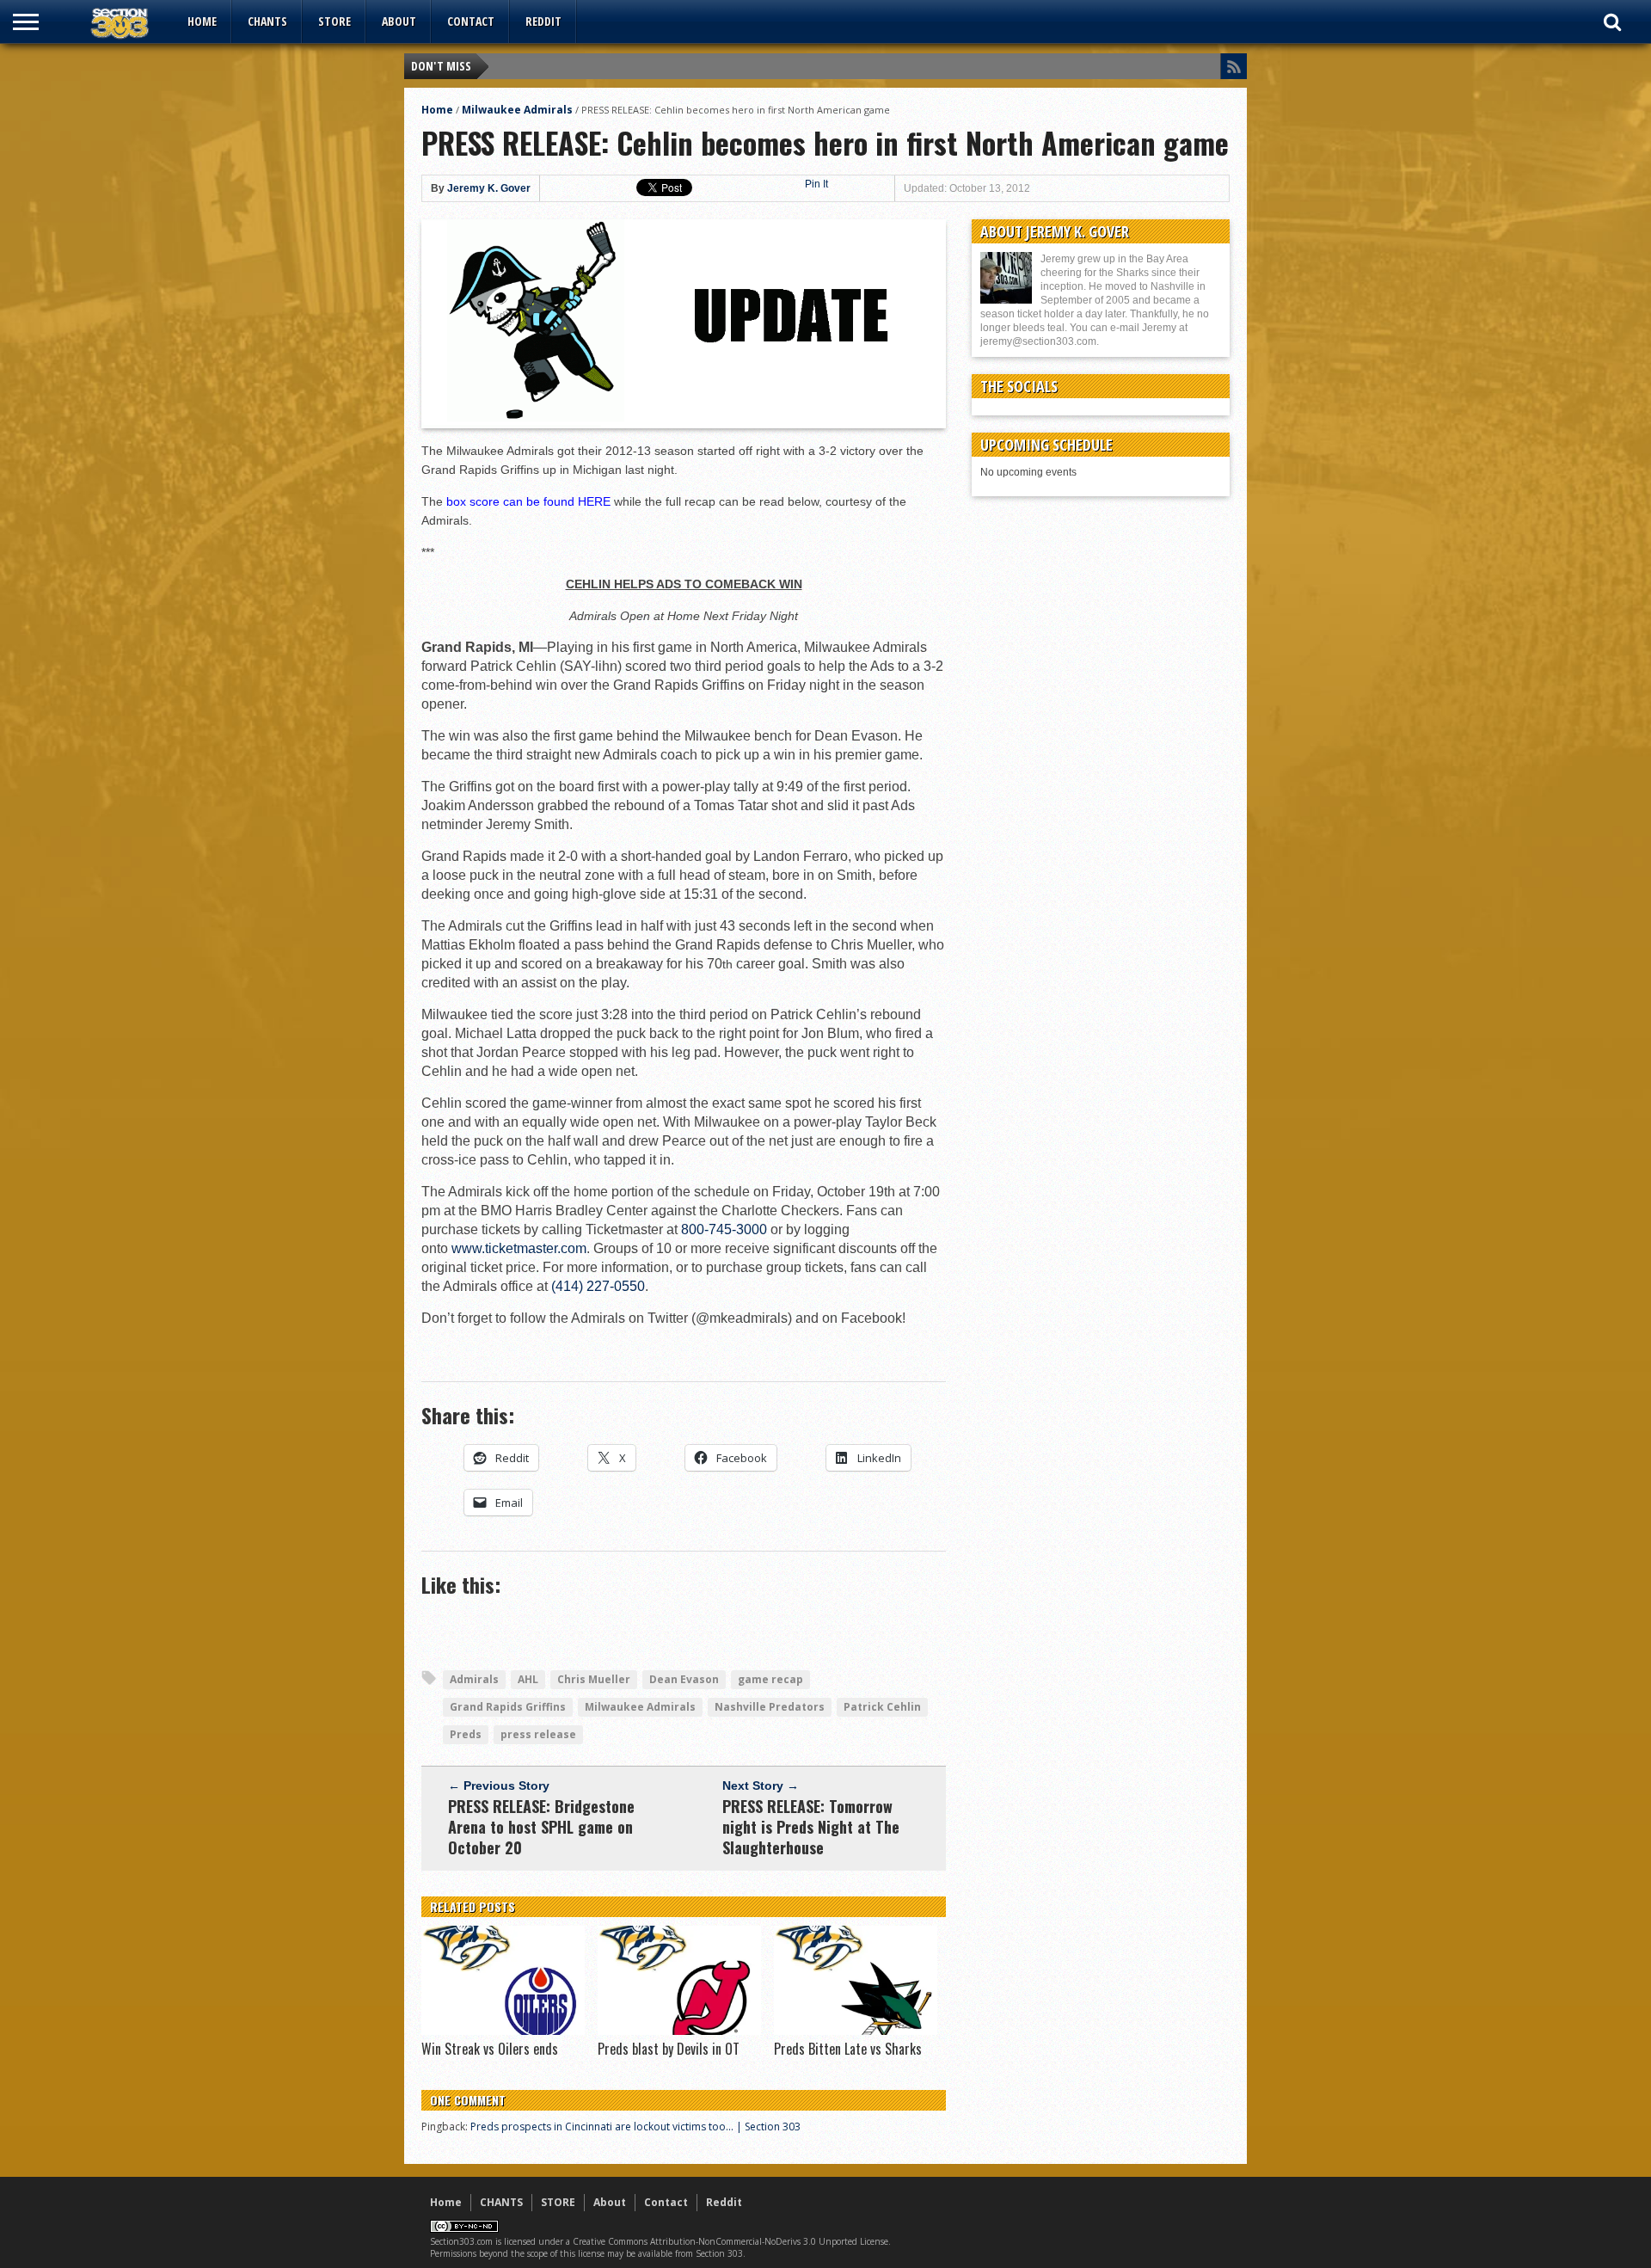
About (399, 21)
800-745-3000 (724, 1229)
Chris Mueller (594, 1679)
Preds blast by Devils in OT (669, 2049)
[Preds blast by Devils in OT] (679, 2031)
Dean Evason (684, 1679)
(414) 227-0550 (598, 1286)
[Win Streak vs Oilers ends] (503, 2031)
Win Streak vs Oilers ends (490, 2049)
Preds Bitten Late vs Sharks (848, 2049)
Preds (466, 1734)
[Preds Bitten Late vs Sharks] (856, 2031)
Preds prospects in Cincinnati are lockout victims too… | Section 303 (635, 2127)
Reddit (543, 21)
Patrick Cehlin (882, 1707)
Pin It (816, 184)
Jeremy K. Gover (489, 188)
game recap (770, 1679)
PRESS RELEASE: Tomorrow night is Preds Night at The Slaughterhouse (811, 1827)
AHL (528, 1679)
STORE (334, 21)
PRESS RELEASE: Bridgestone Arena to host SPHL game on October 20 (541, 1827)
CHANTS (267, 21)
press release (538, 1734)
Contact (471, 21)
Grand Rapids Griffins (508, 1707)
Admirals (474, 1679)
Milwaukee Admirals (517, 110)
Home (202, 21)
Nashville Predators (770, 1707)
